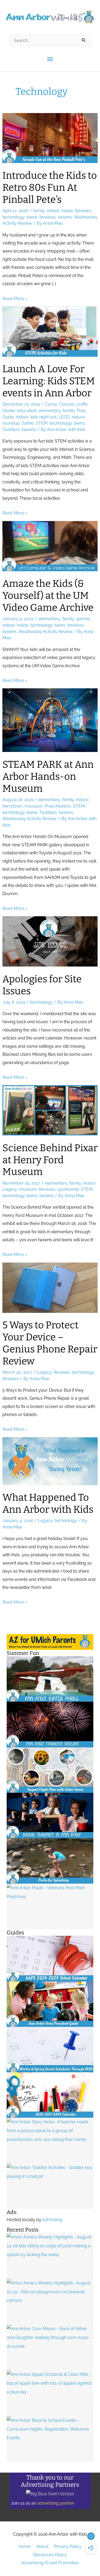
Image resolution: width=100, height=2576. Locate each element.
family (39, 211)
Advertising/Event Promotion (50, 2563)
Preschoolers (58, 806)
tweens (65, 217)
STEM (42, 423)
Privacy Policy (68, 2546)
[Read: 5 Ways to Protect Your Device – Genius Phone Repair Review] (50, 1287)
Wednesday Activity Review (45, 632)
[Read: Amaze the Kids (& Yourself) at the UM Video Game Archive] (50, 546)
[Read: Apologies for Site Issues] (50, 941)
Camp (51, 404)
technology (13, 217)
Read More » (15, 299)
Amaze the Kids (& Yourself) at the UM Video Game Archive (48, 596)
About (42, 2546)
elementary (50, 411)
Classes (67, 404)
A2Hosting (52, 2220)
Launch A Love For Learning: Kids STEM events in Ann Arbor (49, 381)
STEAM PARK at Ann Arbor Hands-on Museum (48, 777)
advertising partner (56, 2503)
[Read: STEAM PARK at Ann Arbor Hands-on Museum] (50, 720)
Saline (28, 423)
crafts (82, 404)
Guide (8, 417)
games (83, 619)
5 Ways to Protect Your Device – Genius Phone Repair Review (50, 1343)
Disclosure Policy (50, 2555)
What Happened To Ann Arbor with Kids (48, 1504)
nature (78, 417)
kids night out (43, 417)
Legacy (10, 1189)
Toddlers (11, 430)
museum (34, 806)
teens (32, 217)
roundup (11, 423)
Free (81, 411)
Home (25, 2546)
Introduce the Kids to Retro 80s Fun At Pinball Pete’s (50, 188)
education (27, 411)
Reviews (83, 211)
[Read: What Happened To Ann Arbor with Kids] (50, 1461)
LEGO (64, 417)
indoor (53, 211)
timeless (48, 217)
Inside (67, 211)
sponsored (68, 1189)
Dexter (9, 411)
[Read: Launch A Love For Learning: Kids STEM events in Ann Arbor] (50, 331)
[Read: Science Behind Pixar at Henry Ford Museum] (50, 1110)
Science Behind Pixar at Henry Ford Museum (50, 1160)
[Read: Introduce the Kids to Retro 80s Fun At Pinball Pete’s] (50, 138)
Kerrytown (13, 806)
